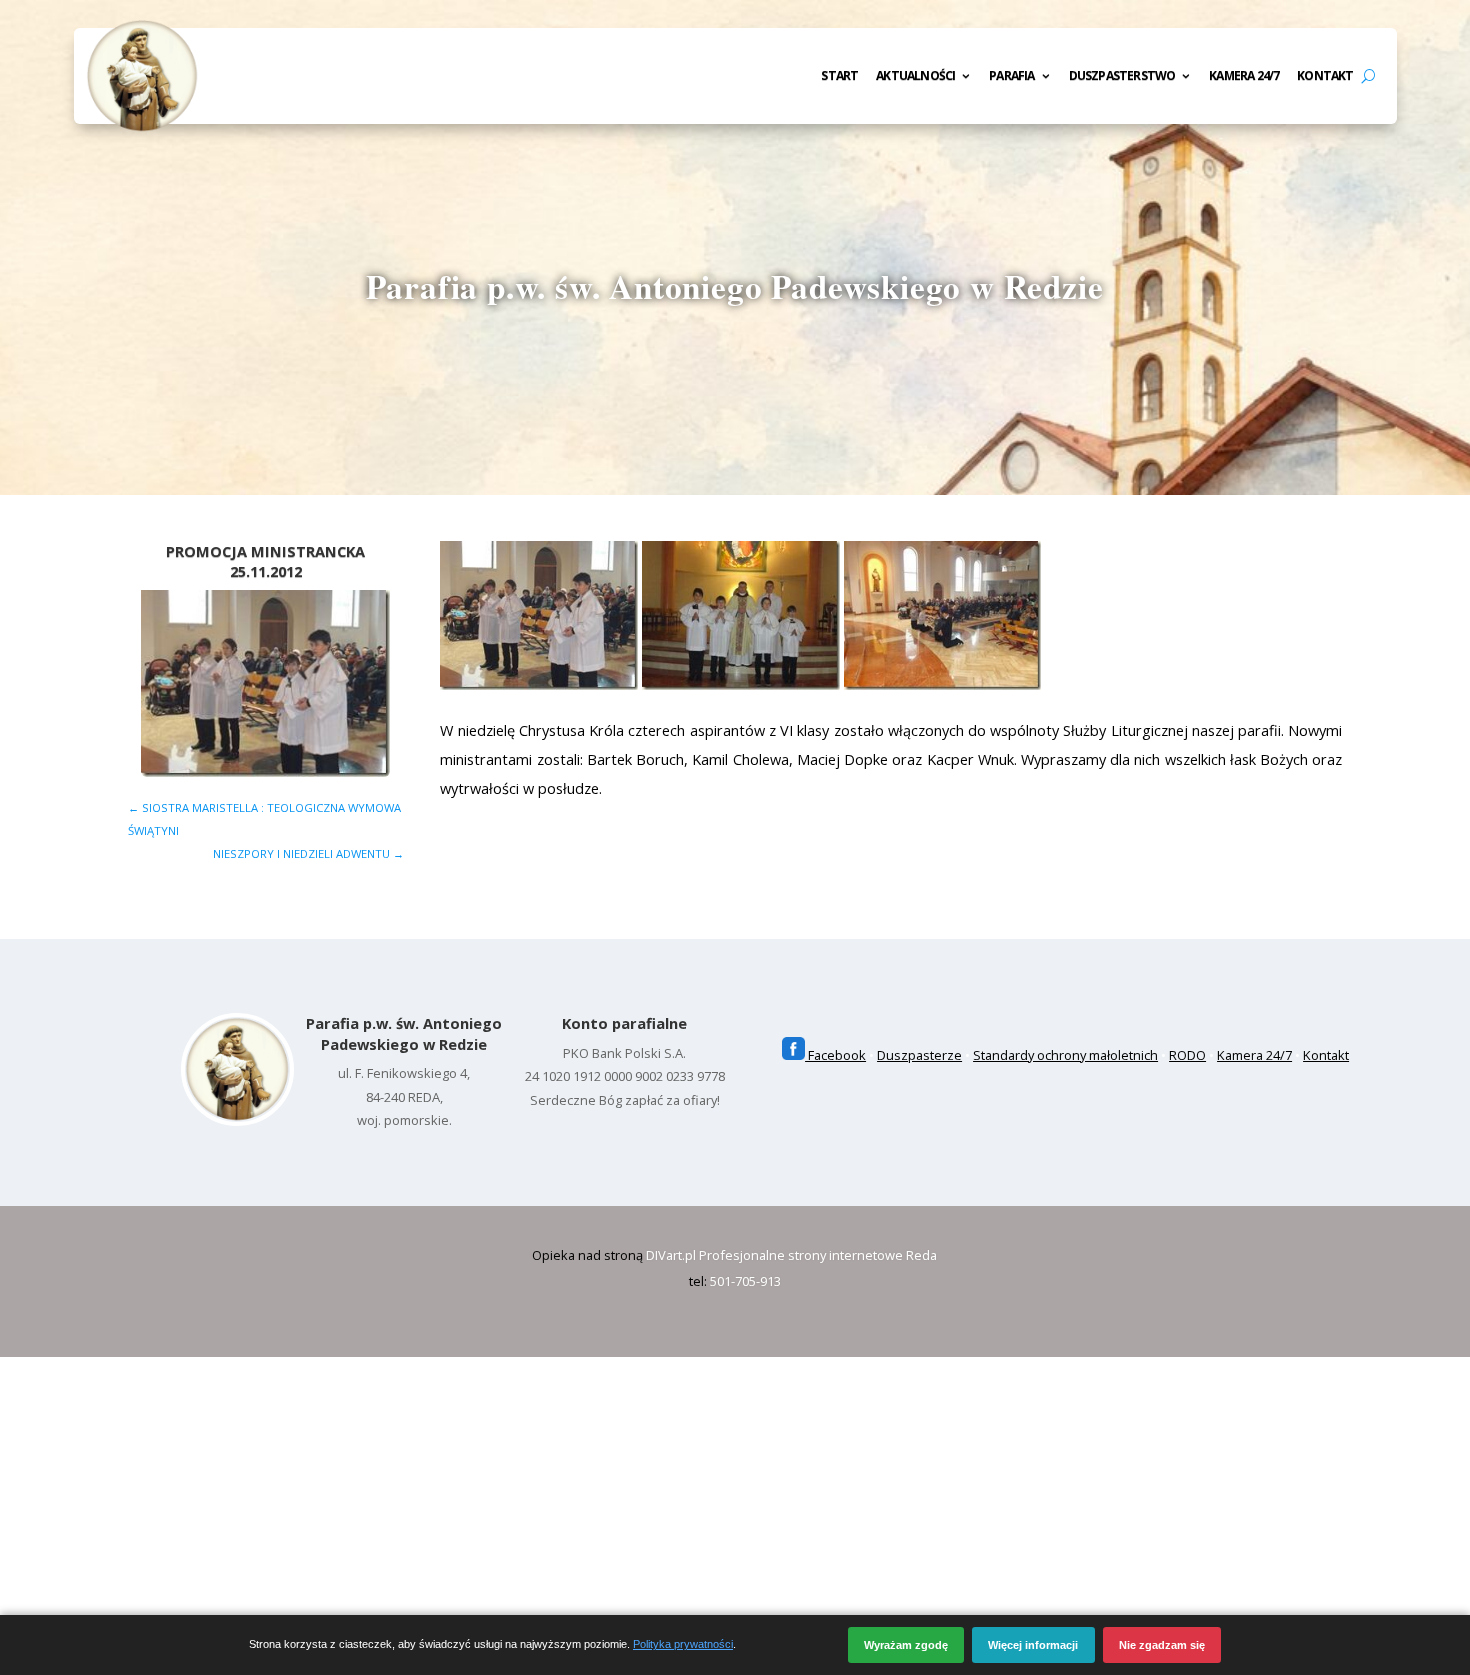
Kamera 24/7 (1244, 77)
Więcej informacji (1033, 1645)
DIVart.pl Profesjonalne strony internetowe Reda (791, 1255)
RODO (1187, 1055)
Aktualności (915, 77)
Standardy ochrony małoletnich (1065, 1055)
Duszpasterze (919, 1055)
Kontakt (1325, 77)
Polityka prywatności (683, 1644)
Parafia (1011, 77)
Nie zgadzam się (1162, 1645)
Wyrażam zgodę (906, 1645)
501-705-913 (745, 1281)
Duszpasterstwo (1122, 77)
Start (839, 77)
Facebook (835, 1055)
